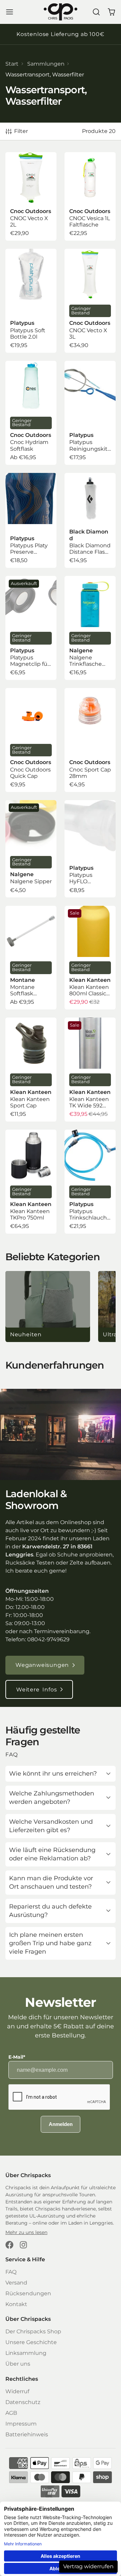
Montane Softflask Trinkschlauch (31, 958)
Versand (16, 2283)
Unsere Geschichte (31, 2342)
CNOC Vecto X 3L (90, 301)
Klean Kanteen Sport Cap (31, 1070)
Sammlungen (46, 64)
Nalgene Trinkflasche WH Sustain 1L (90, 628)
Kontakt (16, 2304)
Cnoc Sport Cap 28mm (90, 740)
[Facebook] (9, 2245)
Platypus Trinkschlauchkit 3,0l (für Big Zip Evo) (90, 1182)
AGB (11, 2413)
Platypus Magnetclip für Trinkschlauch (31, 628)
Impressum (21, 2424)
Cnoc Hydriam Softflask (31, 413)
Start (12, 64)
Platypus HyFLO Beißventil (90, 849)
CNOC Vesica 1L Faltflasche (90, 196)
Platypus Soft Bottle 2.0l (31, 301)
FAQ (11, 2272)
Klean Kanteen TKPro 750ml (31, 1182)
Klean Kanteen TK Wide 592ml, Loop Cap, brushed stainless (90, 1070)
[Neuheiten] (48, 1307)
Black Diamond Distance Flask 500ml (90, 520)
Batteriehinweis (27, 2434)
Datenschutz (23, 2402)
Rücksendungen (28, 2293)
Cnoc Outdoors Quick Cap (31, 740)
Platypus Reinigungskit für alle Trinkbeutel (90, 413)
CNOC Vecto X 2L (31, 196)
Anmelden (61, 2124)
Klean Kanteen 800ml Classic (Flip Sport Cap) (90, 958)
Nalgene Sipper (31, 849)
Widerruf (17, 2391)
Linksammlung (26, 2353)
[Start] (61, 12)
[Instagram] (24, 2245)
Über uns (18, 2364)
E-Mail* (17, 2057)
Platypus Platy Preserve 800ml (31, 520)
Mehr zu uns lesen (26, 2232)
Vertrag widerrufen (88, 2566)
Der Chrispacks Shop (33, 2331)
